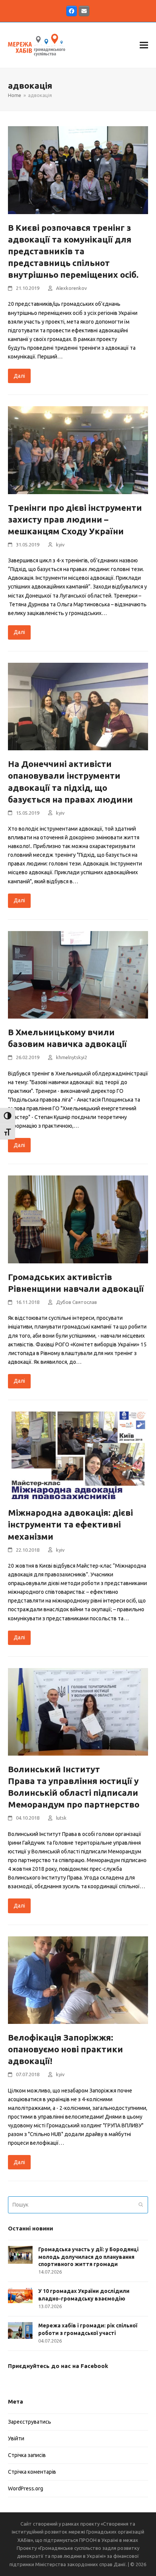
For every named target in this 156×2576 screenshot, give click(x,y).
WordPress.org (26, 2488)
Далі (19, 376)
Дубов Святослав (76, 1302)
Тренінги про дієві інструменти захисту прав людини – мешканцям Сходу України (75, 519)
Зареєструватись (30, 2422)
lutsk (61, 1818)
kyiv (60, 545)
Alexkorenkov (71, 288)
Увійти (16, 2438)
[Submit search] (141, 2205)
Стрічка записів (27, 2455)
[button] (144, 45)
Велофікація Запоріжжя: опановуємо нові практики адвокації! (66, 2049)
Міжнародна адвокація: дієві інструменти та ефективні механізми (70, 1524)
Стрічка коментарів (32, 2472)
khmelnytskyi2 (72, 1057)
